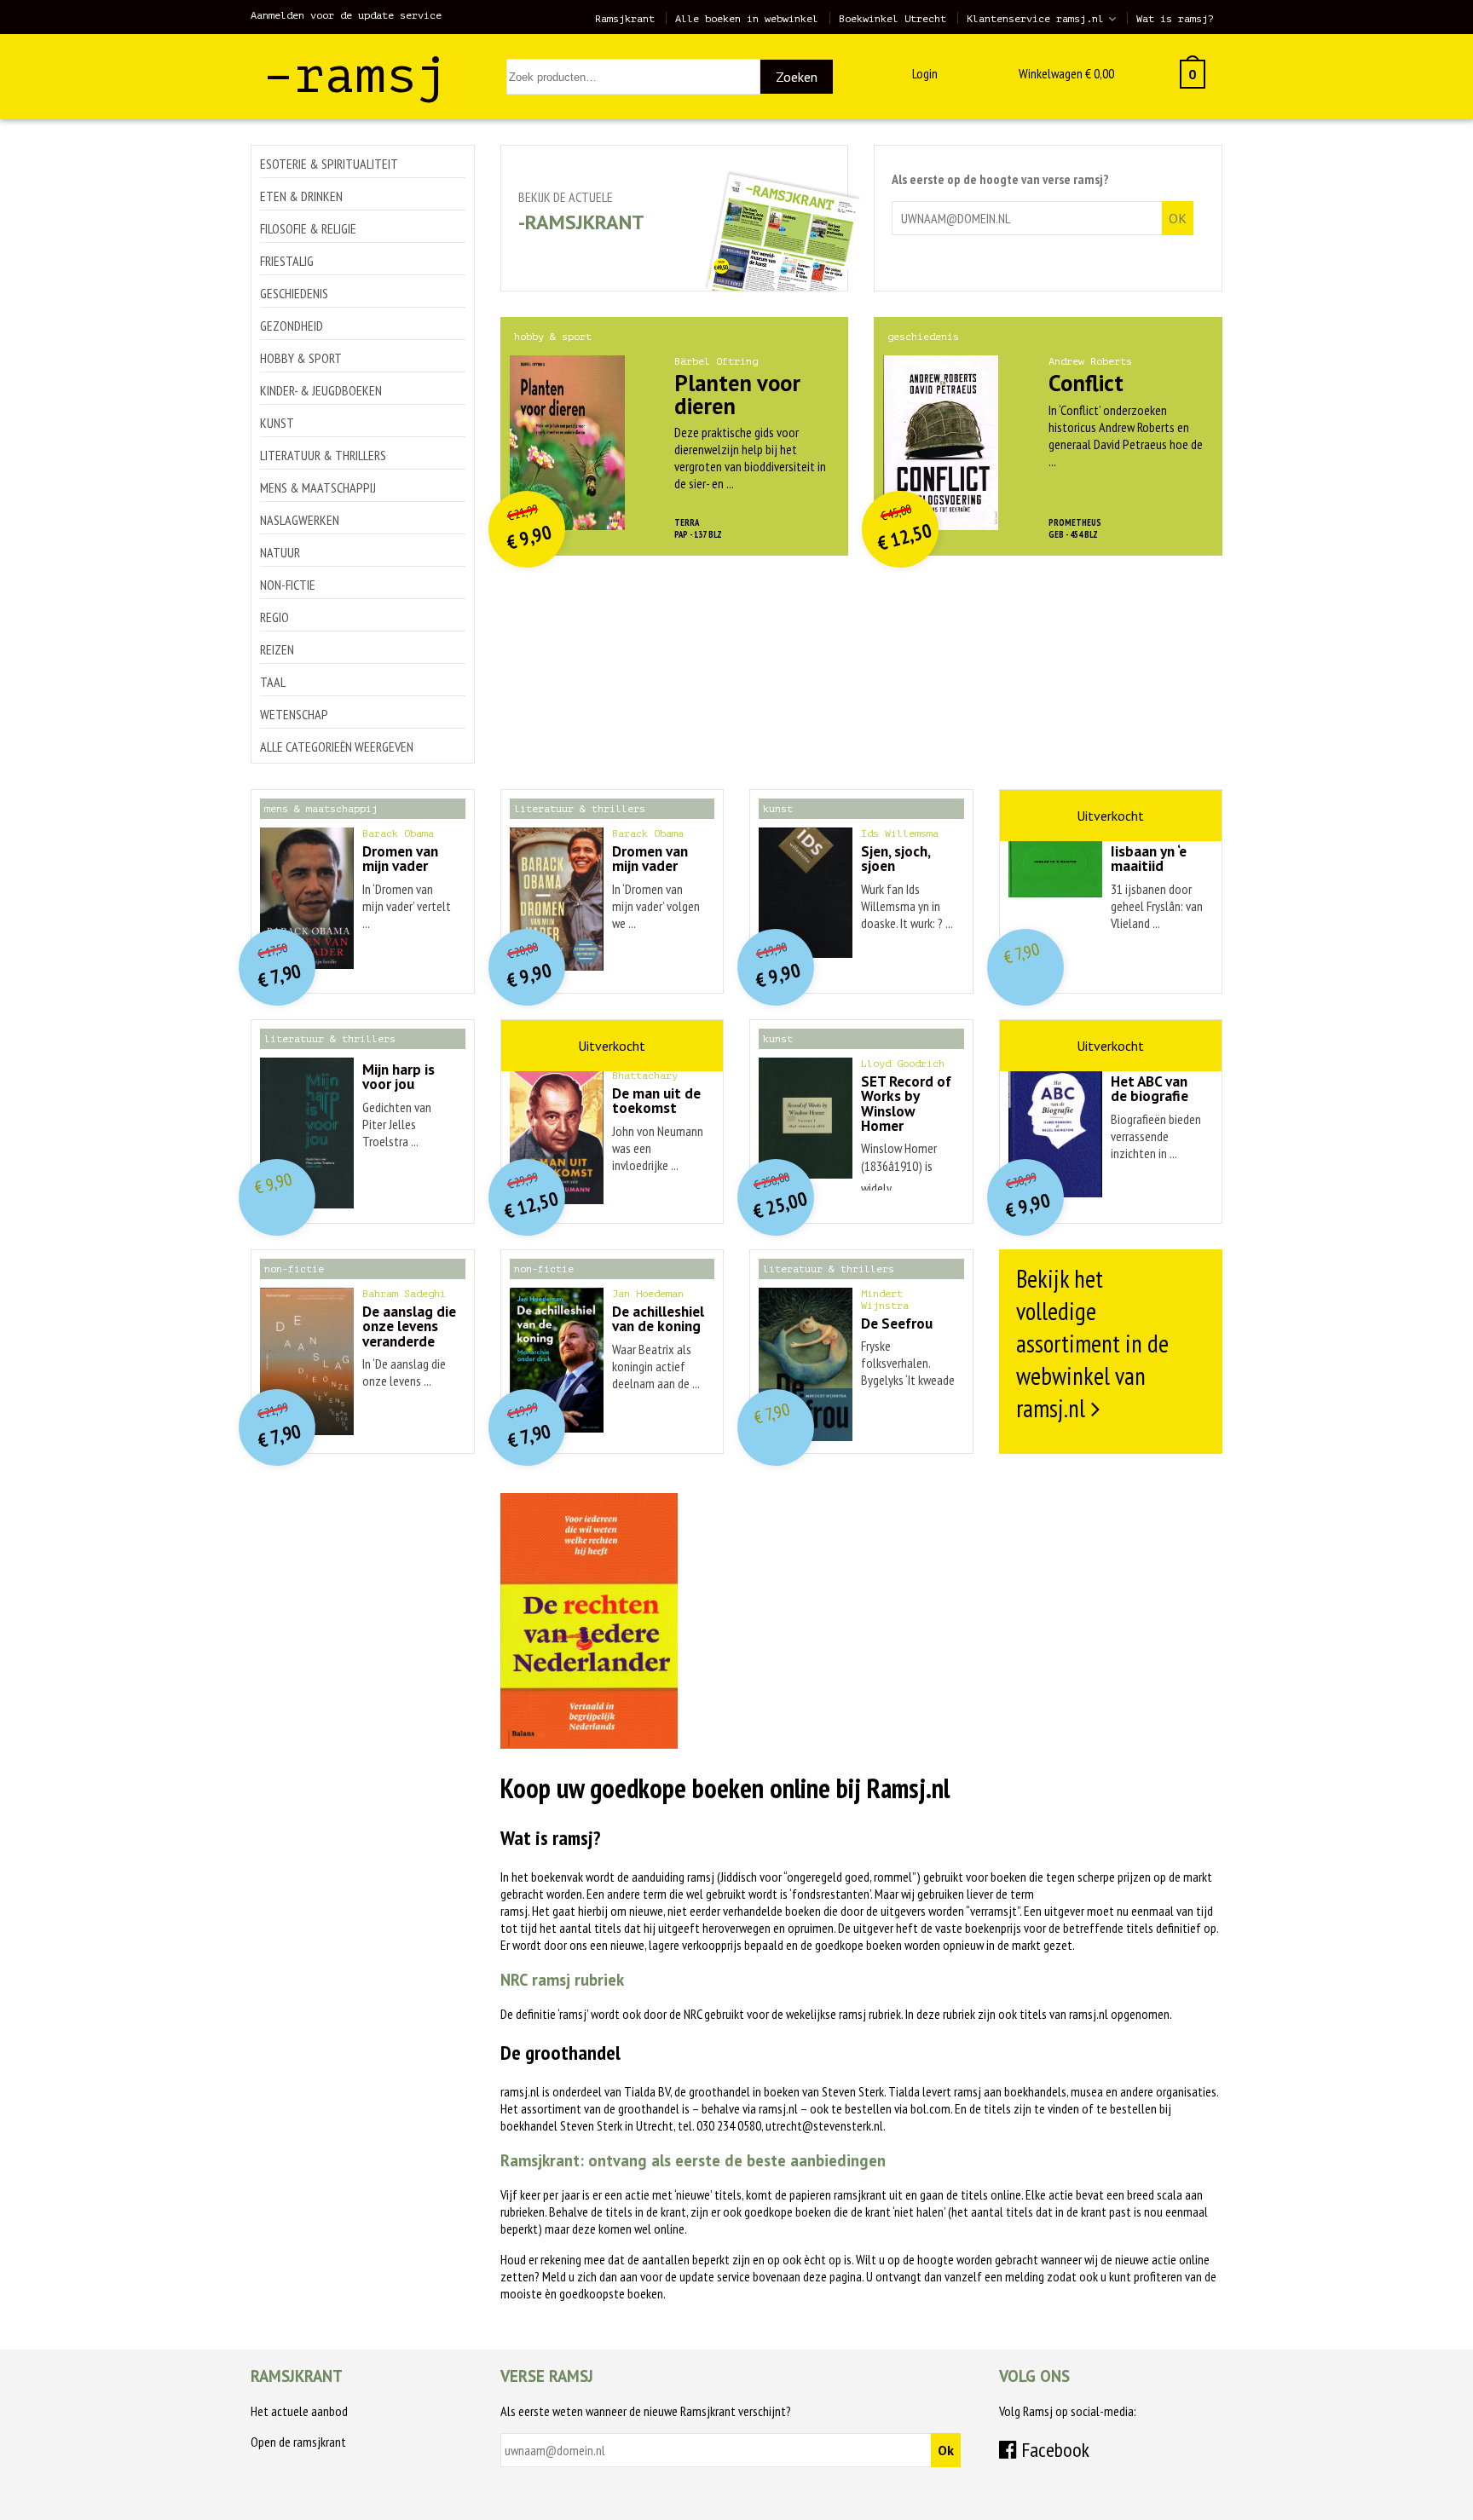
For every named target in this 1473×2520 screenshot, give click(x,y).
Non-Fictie (288, 585)
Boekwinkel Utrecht (892, 19)
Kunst (277, 423)
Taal (273, 682)
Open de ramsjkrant (298, 2442)
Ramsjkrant (625, 19)
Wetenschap (294, 714)
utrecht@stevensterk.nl (824, 2125)
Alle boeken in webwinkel (747, 19)
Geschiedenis (294, 293)
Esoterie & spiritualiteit (329, 164)
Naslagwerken (300, 520)
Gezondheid (292, 326)
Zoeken (797, 77)
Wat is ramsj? (1175, 19)
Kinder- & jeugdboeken (321, 390)
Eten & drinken (301, 196)
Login (925, 73)
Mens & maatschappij (318, 487)
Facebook (1053, 2450)
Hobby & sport (301, 358)
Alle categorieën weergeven (337, 747)
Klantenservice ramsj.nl (1035, 19)
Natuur (280, 552)
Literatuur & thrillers (323, 455)
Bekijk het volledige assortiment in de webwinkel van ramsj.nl (1092, 1343)
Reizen (277, 649)
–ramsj (355, 75)
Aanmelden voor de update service (346, 15)
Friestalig (287, 261)
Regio (274, 617)
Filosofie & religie (308, 228)
